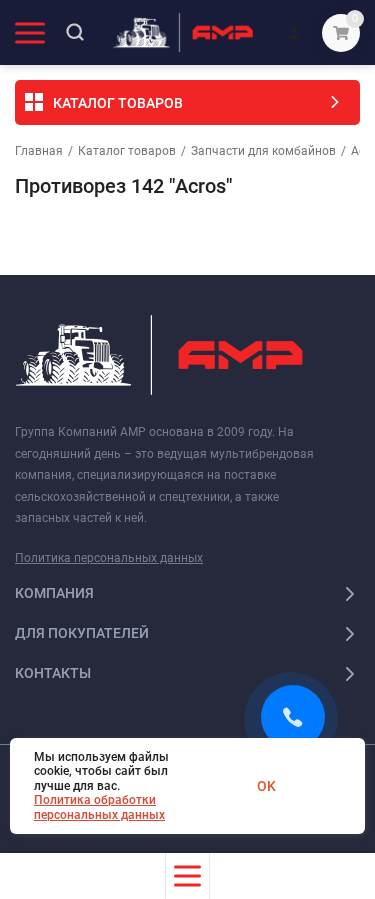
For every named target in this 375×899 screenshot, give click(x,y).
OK (266, 786)
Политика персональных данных (109, 558)
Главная (39, 151)
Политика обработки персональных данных (99, 807)
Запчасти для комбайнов (263, 151)
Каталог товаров (127, 151)
